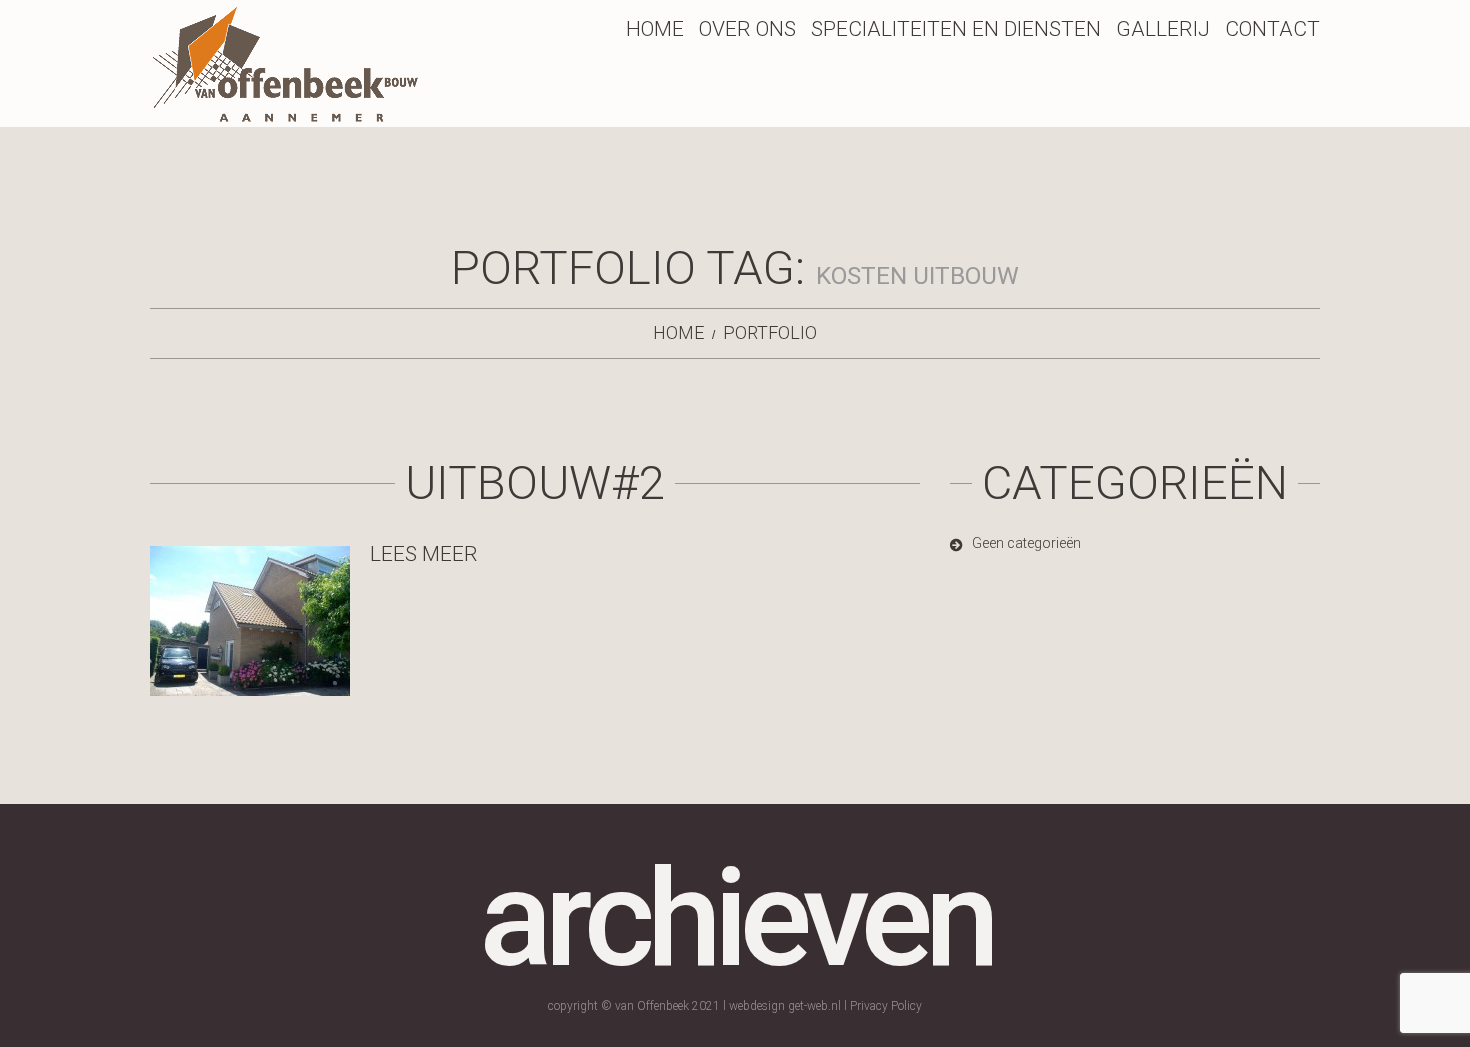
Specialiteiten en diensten (956, 29)
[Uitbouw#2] (250, 621)
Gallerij (1163, 29)
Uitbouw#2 (535, 482)
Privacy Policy (886, 1006)
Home (655, 29)
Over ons (747, 29)
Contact (1272, 29)
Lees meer (424, 554)
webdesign (757, 1006)
